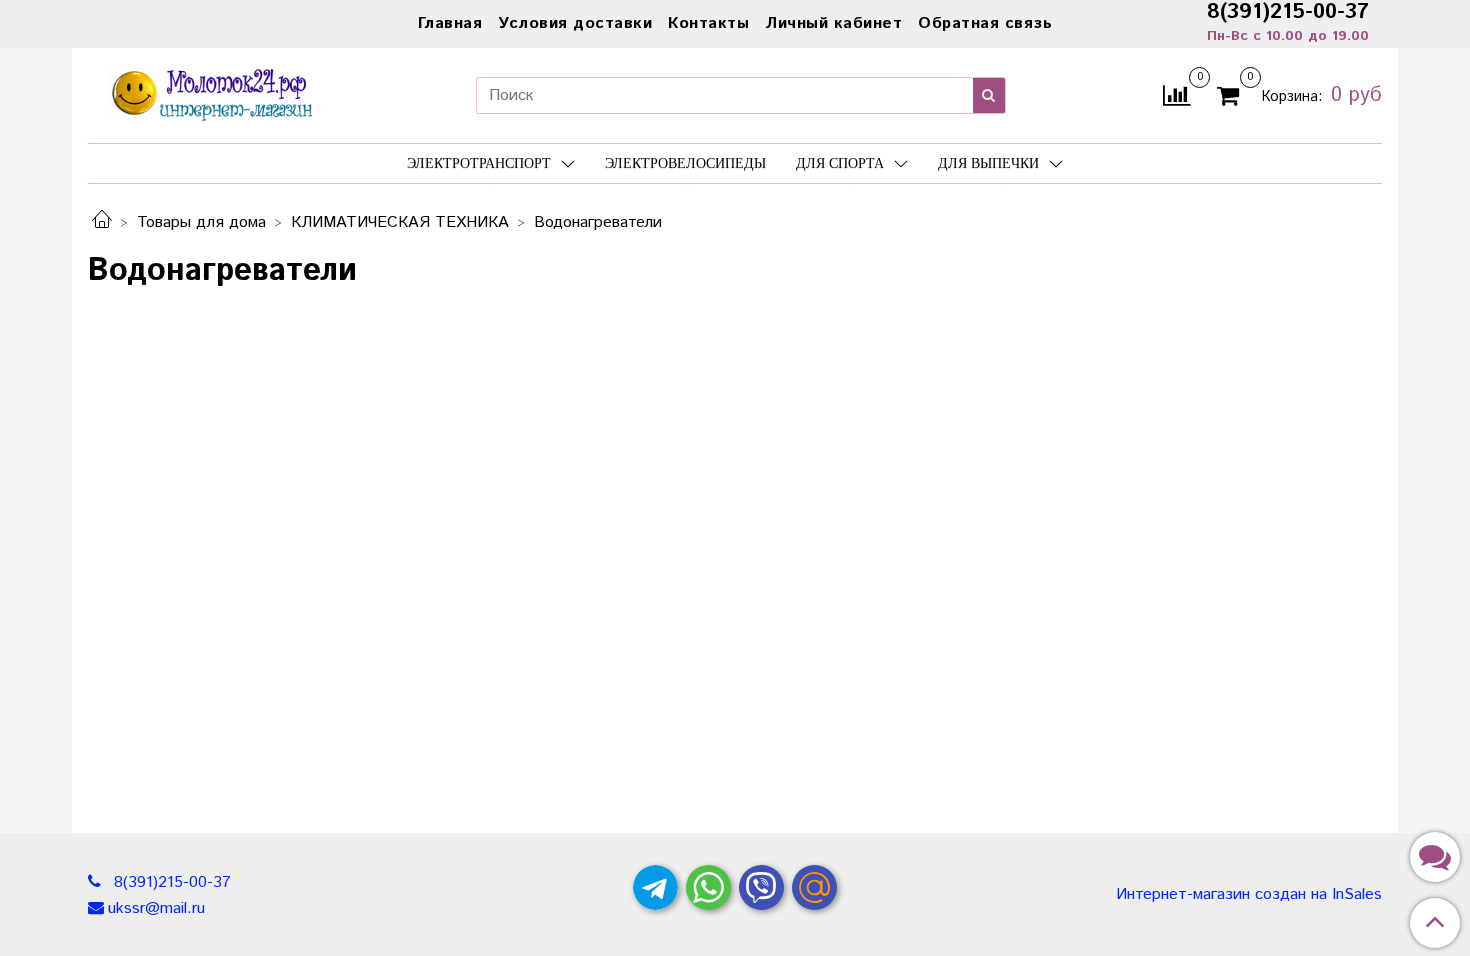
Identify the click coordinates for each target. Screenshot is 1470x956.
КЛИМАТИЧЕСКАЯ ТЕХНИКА (400, 222)
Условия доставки (575, 23)
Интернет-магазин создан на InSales (1249, 895)
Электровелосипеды (685, 163)
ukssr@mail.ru (156, 908)
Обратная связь (985, 23)
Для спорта (840, 163)
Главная (450, 23)
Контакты (708, 23)
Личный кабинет (833, 23)
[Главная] (102, 222)
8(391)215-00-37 (170, 882)
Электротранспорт (479, 163)
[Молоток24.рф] (213, 92)
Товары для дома (201, 222)
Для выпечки (988, 163)
